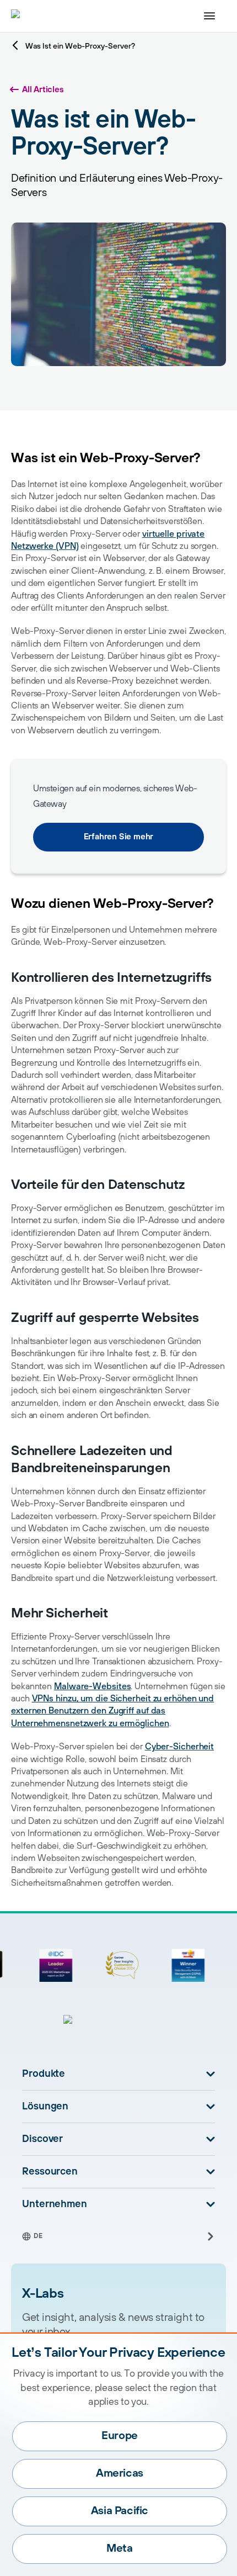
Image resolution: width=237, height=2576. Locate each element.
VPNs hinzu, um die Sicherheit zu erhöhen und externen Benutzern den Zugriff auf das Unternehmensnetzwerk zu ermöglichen (112, 1711)
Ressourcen (50, 2172)
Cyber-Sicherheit (179, 1747)
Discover (42, 2139)
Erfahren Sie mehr (119, 837)
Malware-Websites (92, 1686)
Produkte (44, 2074)
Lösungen (45, 2107)
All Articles (43, 90)
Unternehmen (55, 2204)
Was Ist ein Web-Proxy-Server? (80, 46)
